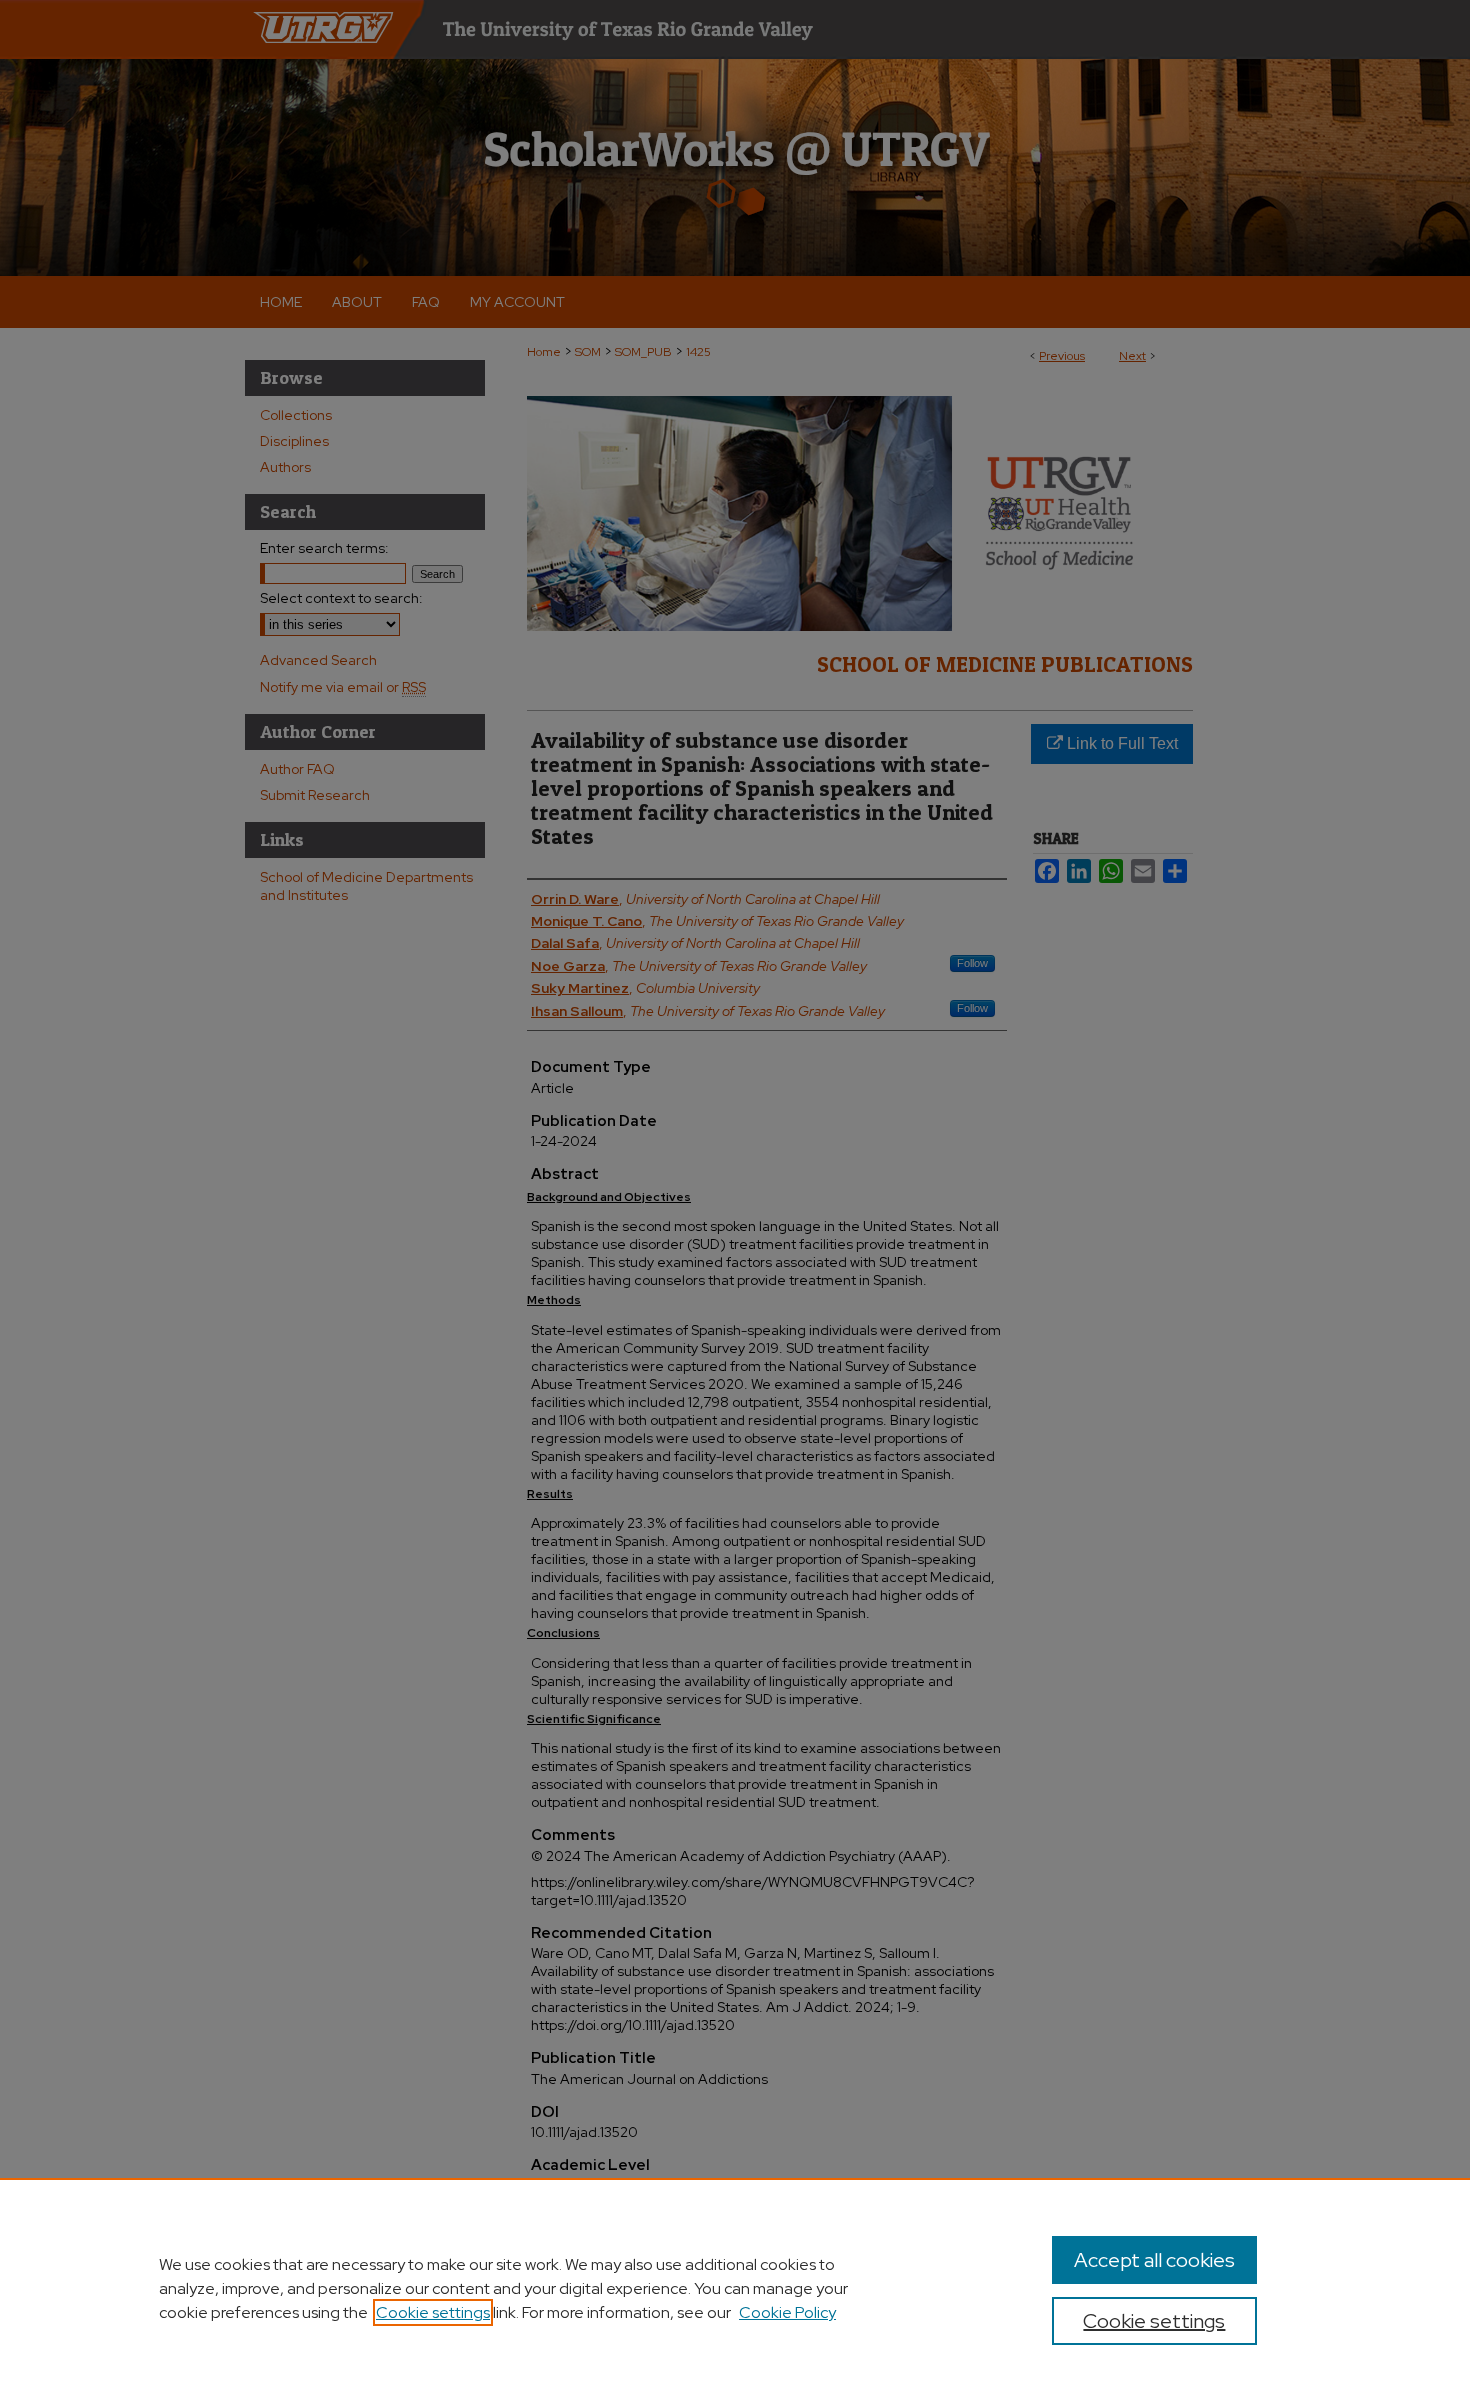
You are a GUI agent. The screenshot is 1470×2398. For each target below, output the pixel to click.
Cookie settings (433, 2312)
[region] (735, 2288)
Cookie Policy (787, 2312)
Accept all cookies (1154, 2260)
